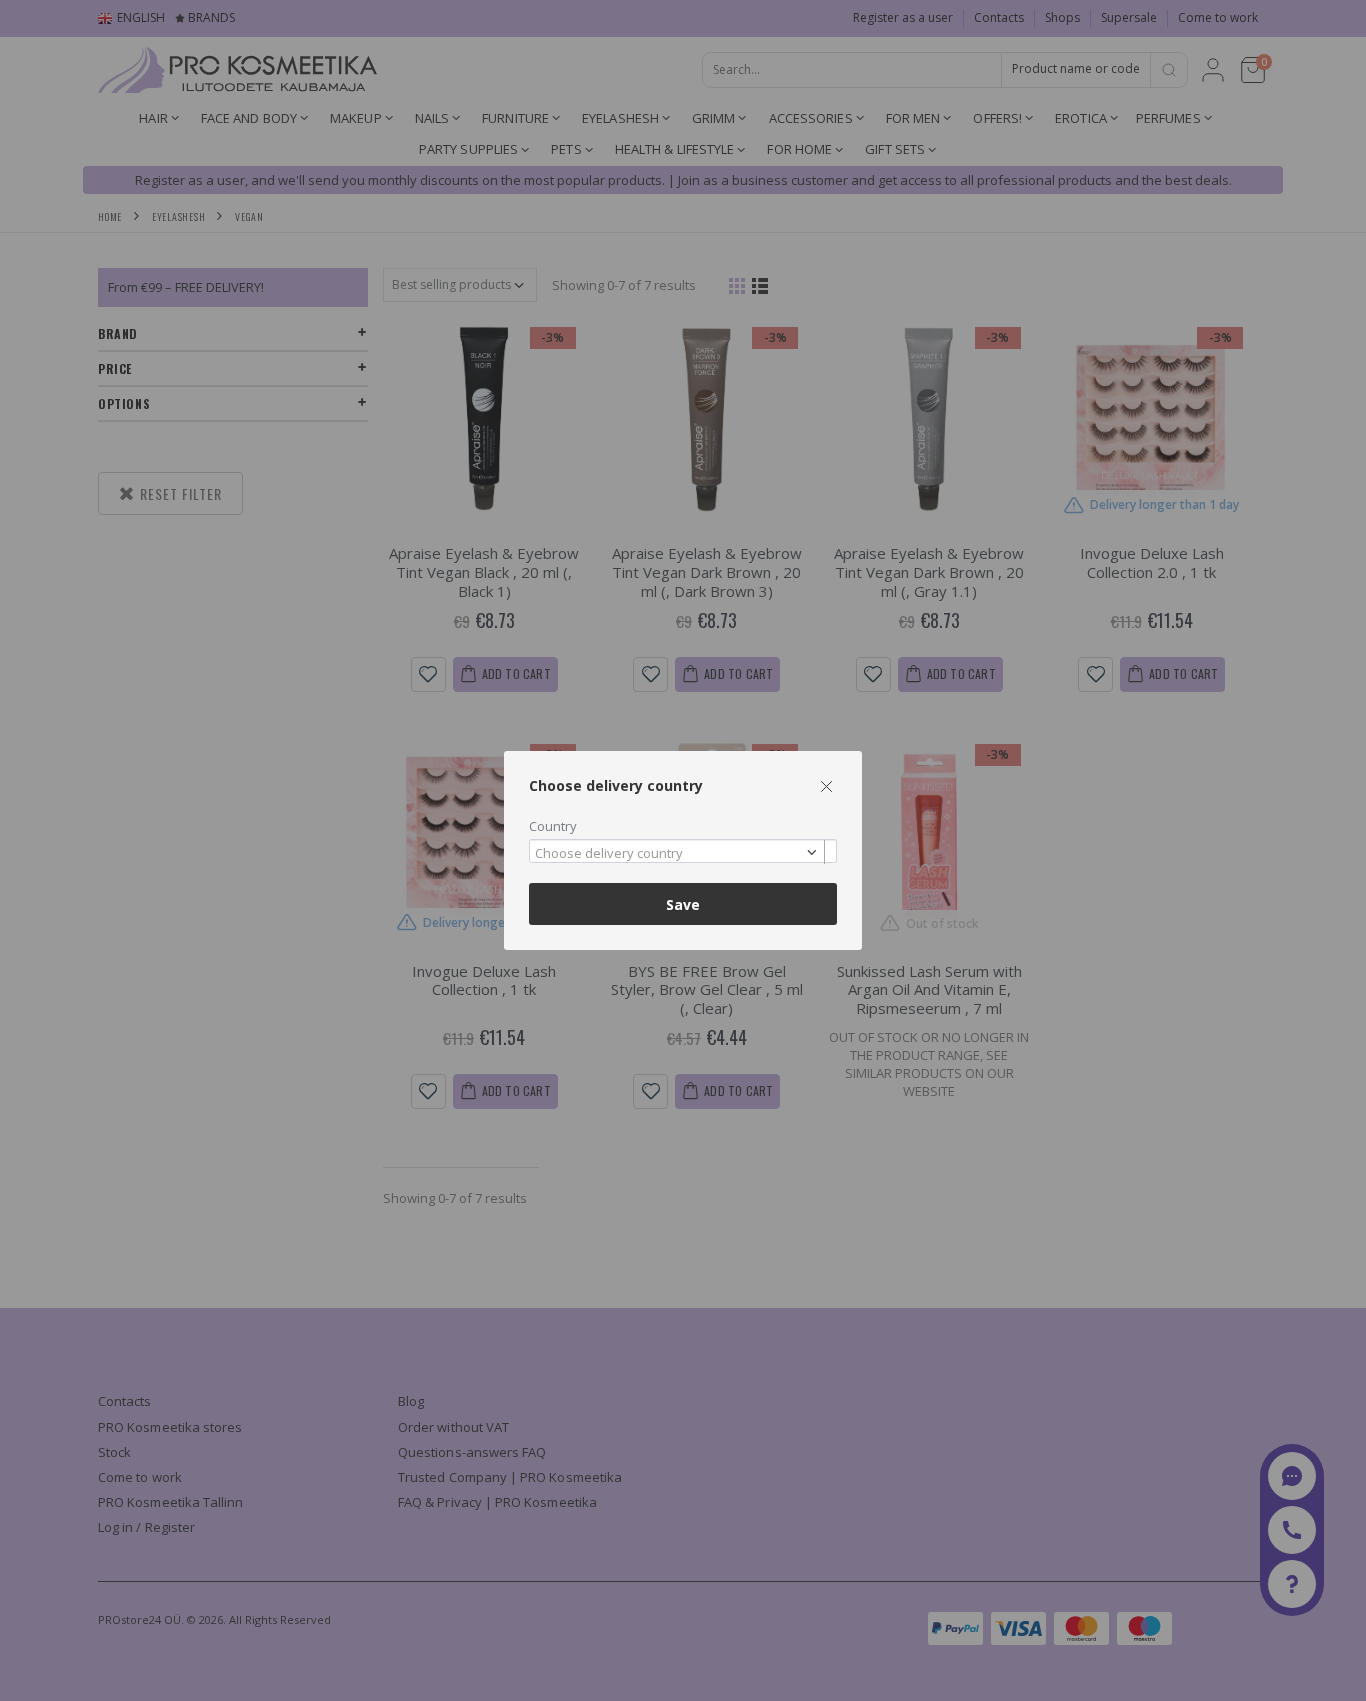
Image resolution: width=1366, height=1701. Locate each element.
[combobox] (683, 851)
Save (683, 904)
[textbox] (678, 854)
